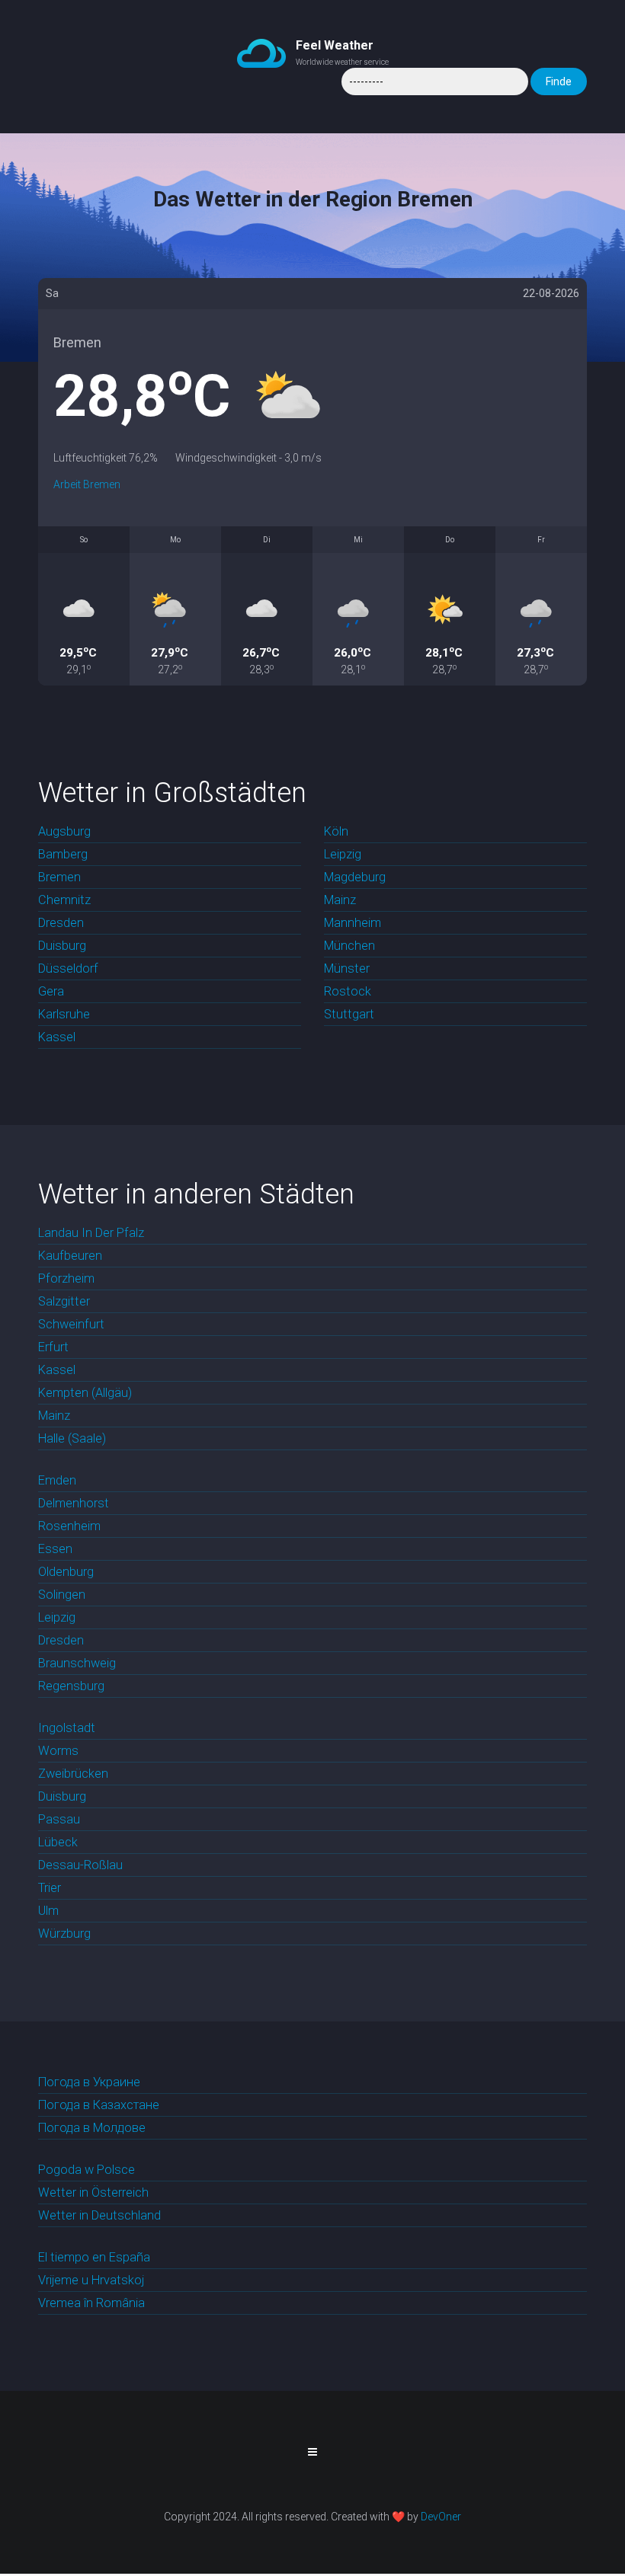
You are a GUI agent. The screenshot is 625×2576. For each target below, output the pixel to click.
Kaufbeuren (70, 1256)
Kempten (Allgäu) (85, 1393)
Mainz (340, 900)
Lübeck (58, 1842)
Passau (59, 1819)
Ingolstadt (67, 1728)
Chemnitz (64, 900)
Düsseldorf (68, 968)
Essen (55, 1549)
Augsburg (64, 831)
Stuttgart (349, 1014)
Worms (58, 1751)
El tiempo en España (94, 2257)
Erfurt (53, 1347)
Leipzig (343, 854)
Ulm (48, 1911)
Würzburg (64, 1934)
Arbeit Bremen (87, 484)
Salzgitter (64, 1301)
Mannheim (353, 923)
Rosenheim (69, 1526)
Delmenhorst (74, 1503)
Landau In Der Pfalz (91, 1233)
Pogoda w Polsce (87, 2170)
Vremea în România (91, 2303)
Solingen (62, 1595)
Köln (336, 831)
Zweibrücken (73, 1774)
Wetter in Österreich (93, 2192)
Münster (347, 968)
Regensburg (71, 1686)
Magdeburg (355, 877)
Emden (57, 1480)
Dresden (61, 923)
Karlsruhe (64, 1014)
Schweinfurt (71, 1324)
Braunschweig (77, 1663)
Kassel (57, 1037)
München (349, 946)
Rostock (348, 991)
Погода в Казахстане (99, 2105)
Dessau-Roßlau (80, 1865)
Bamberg (63, 854)
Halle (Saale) (72, 1438)
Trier (50, 1888)
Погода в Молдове (92, 2128)
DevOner (441, 2517)
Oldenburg (66, 1572)
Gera (51, 991)
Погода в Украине (89, 2082)
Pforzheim (66, 1278)
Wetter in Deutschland (99, 2215)
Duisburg (62, 946)
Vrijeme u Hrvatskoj (91, 2280)
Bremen (59, 877)
